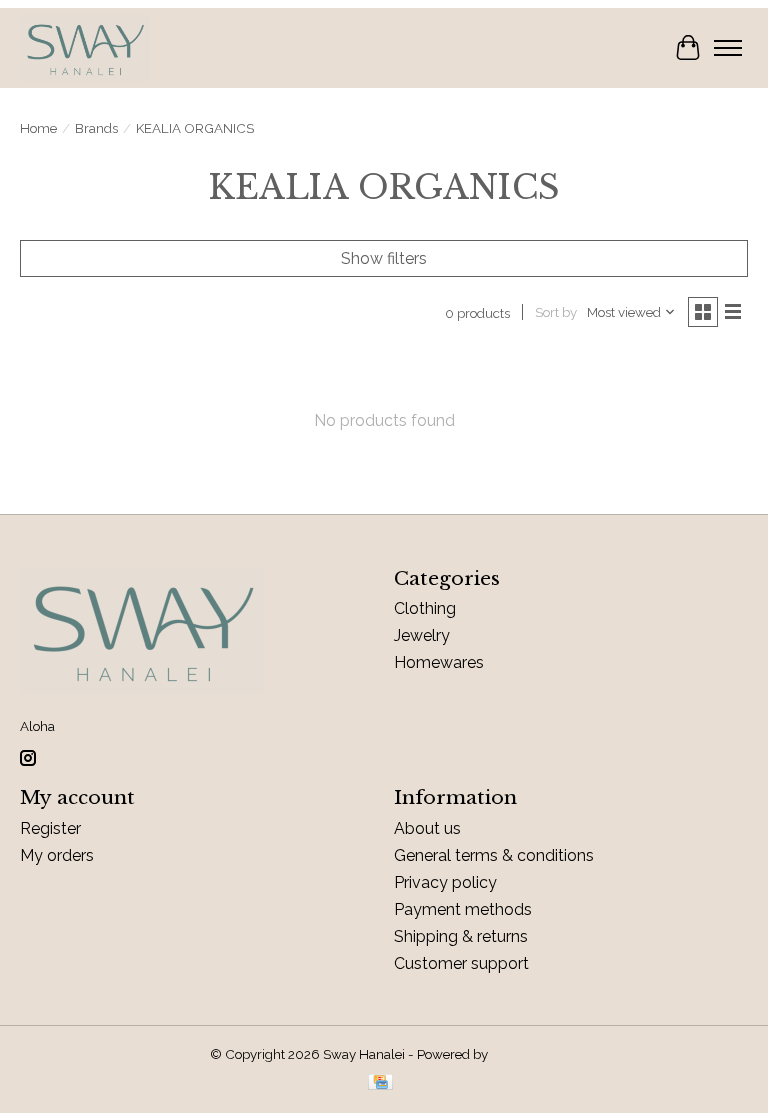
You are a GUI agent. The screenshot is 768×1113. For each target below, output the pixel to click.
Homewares (439, 662)
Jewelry (422, 635)
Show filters (384, 258)
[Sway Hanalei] (85, 48)
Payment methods (463, 909)
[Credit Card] (380, 1083)
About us (427, 828)
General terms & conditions (494, 855)
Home (38, 128)
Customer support (461, 963)
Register (50, 828)
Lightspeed (524, 1054)
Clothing (425, 608)
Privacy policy (445, 882)
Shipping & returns (461, 936)
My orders (57, 855)
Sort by (556, 312)
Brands (96, 128)
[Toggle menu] (728, 48)
